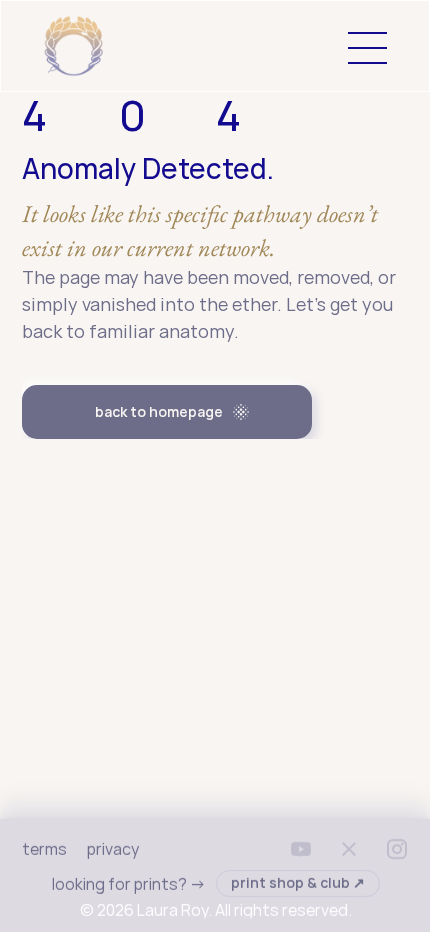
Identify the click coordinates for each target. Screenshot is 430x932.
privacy (112, 849)
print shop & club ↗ (297, 882)
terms (44, 849)
